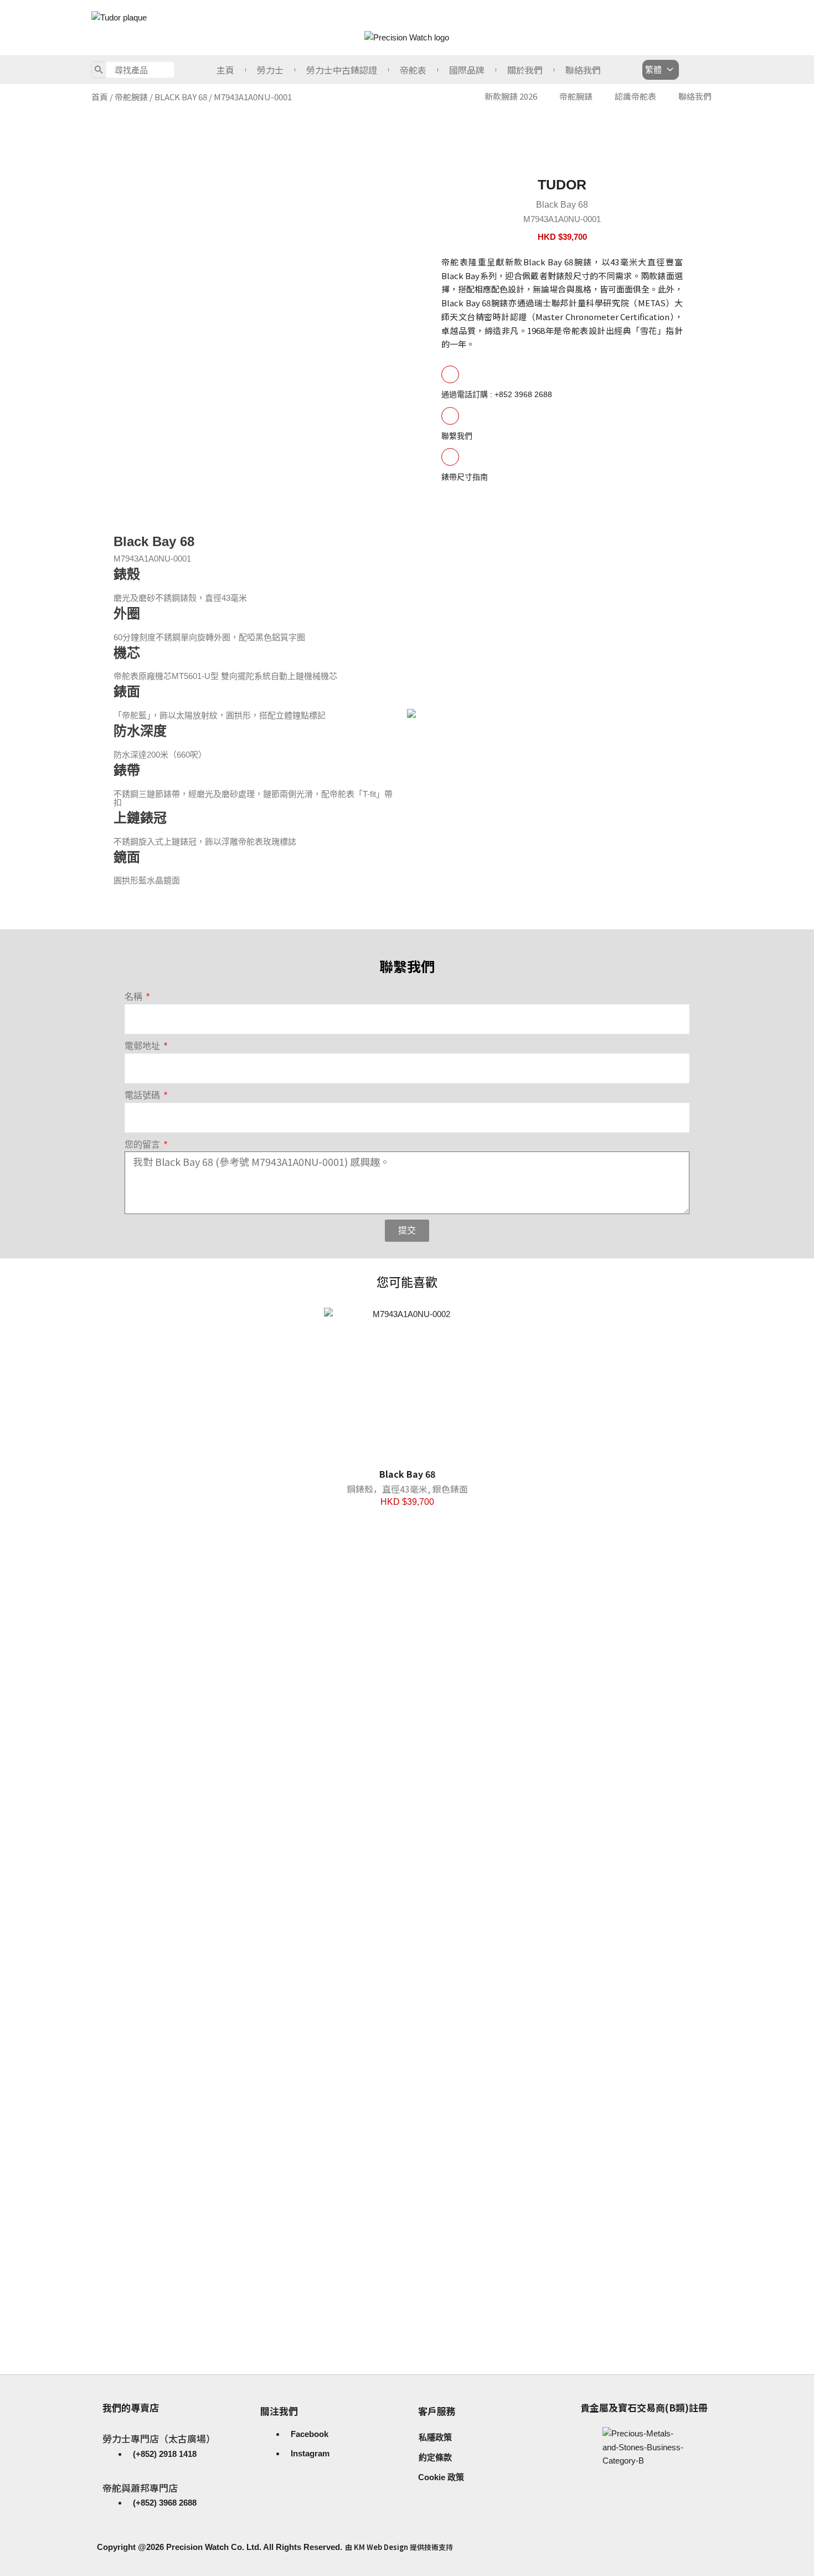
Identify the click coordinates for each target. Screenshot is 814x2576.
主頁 (225, 70)
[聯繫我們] (450, 416)
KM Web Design (381, 2547)
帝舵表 (413, 70)
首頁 (100, 97)
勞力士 (270, 70)
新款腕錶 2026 (511, 96)
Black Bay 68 (181, 97)
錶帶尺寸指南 (465, 477)
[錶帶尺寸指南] (450, 457)
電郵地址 (143, 1046)
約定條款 (435, 2457)
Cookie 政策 (441, 2477)
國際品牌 (467, 70)
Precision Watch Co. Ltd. (213, 2547)
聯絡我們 (583, 70)
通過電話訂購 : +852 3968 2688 (497, 394)
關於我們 (525, 70)
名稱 (135, 997)
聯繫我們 (457, 436)
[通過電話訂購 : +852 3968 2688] (450, 374)
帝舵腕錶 (131, 97)
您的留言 (143, 1145)
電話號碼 (143, 1095)
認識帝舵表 (635, 96)
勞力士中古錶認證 (342, 70)
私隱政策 (435, 2437)
